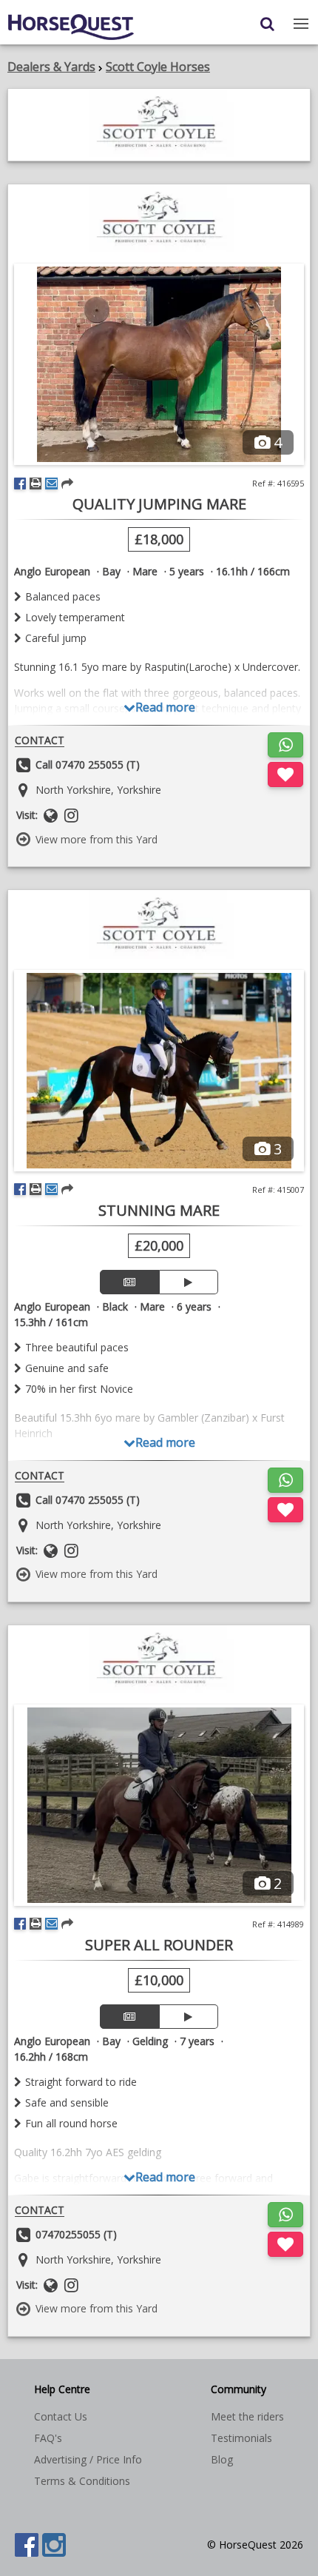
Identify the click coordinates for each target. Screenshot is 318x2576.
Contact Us (61, 2416)
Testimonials (241, 2438)
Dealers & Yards (51, 67)
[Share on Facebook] (20, 484)
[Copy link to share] (67, 484)
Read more (165, 707)
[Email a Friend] (51, 484)
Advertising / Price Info (88, 2459)
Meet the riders (247, 2416)
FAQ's (48, 2438)
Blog (222, 2459)
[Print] (35, 484)
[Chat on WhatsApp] (285, 745)
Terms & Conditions (82, 2481)
